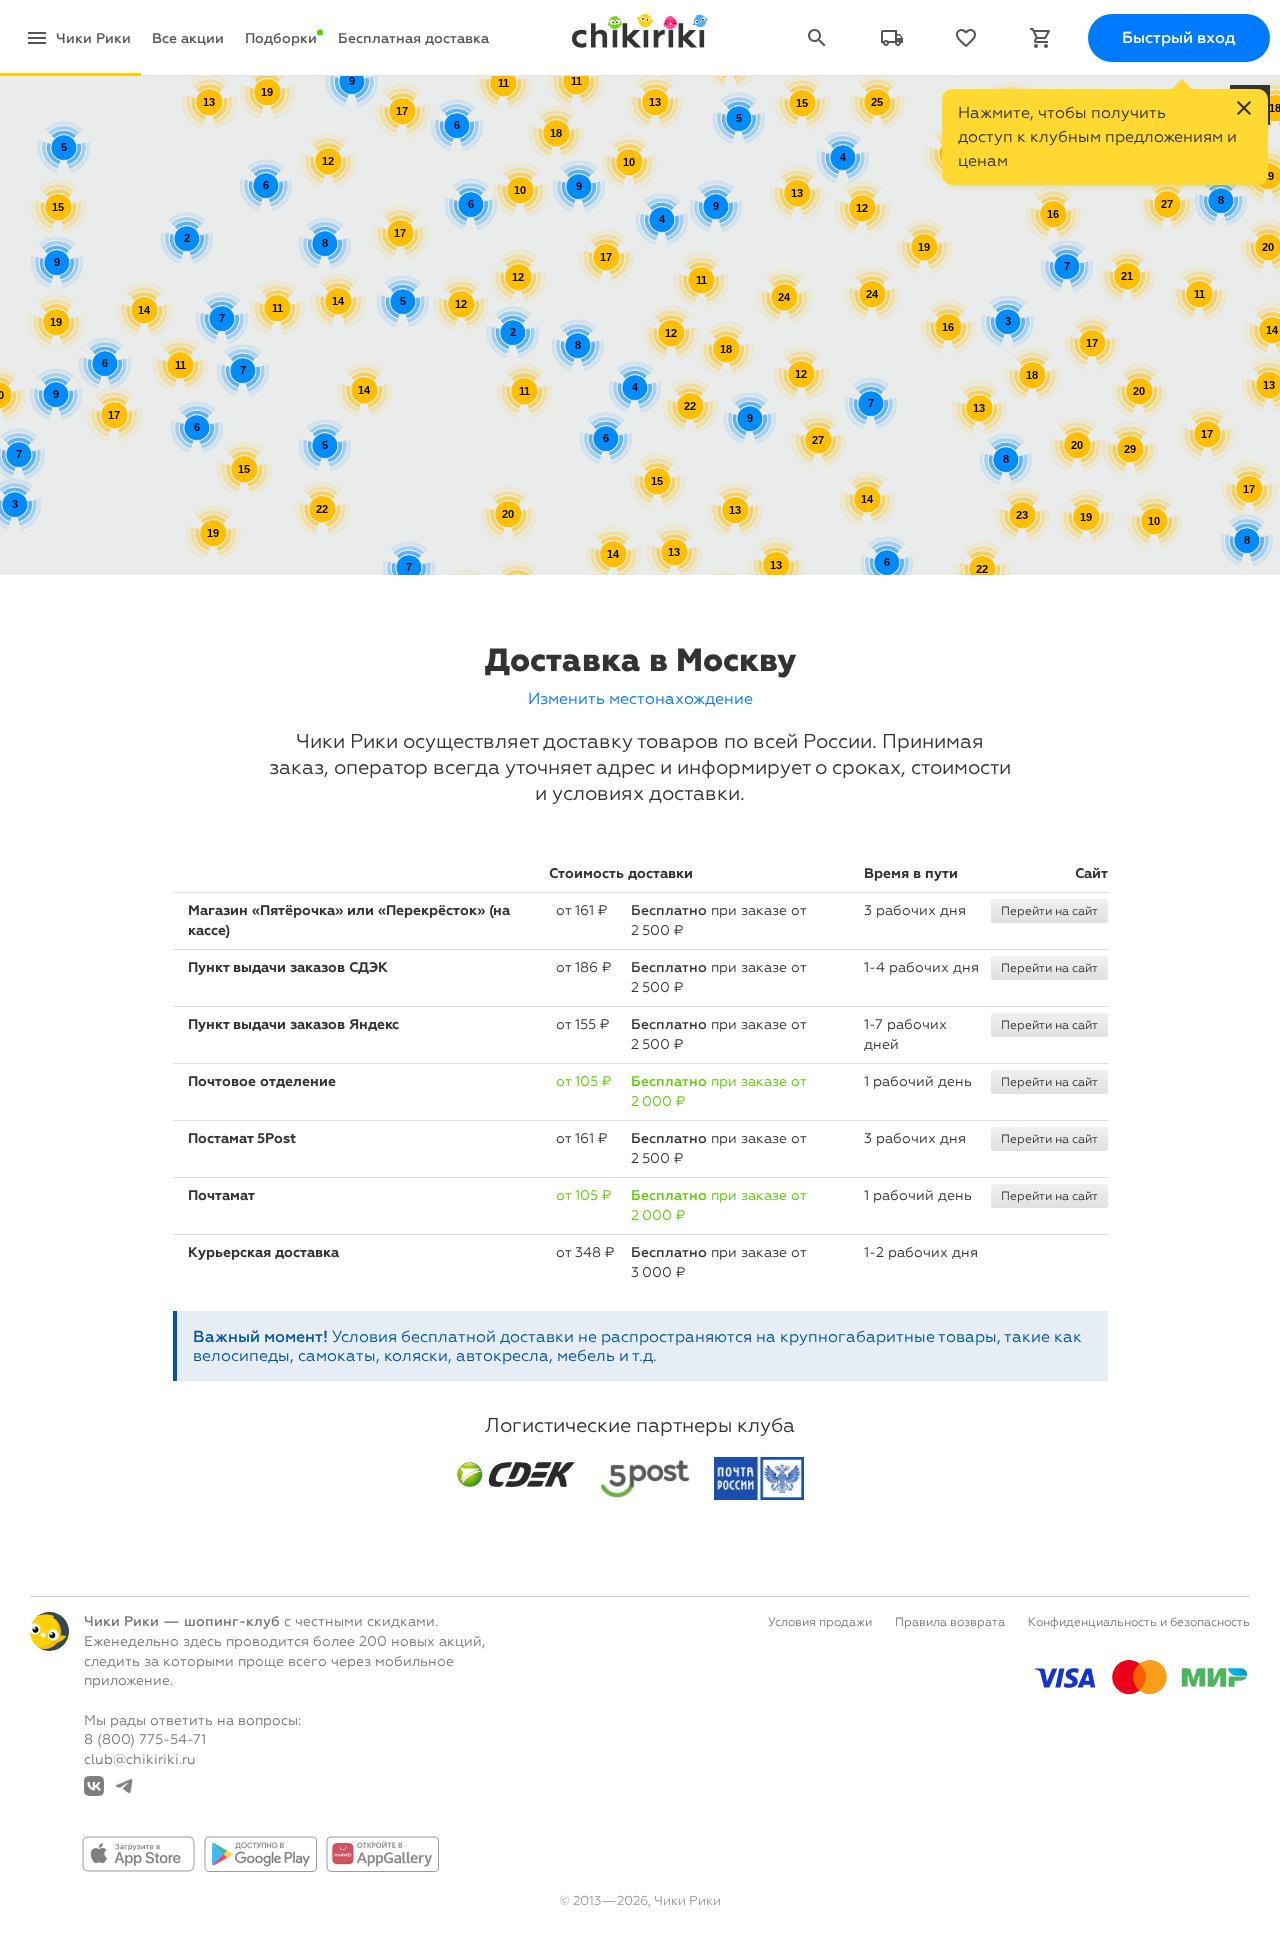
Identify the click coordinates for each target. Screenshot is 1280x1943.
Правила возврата (950, 1622)
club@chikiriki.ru (140, 1759)
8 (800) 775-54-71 (145, 1739)
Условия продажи (820, 1622)
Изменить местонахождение (640, 698)
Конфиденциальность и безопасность (1139, 1622)
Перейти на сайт (1049, 911)
